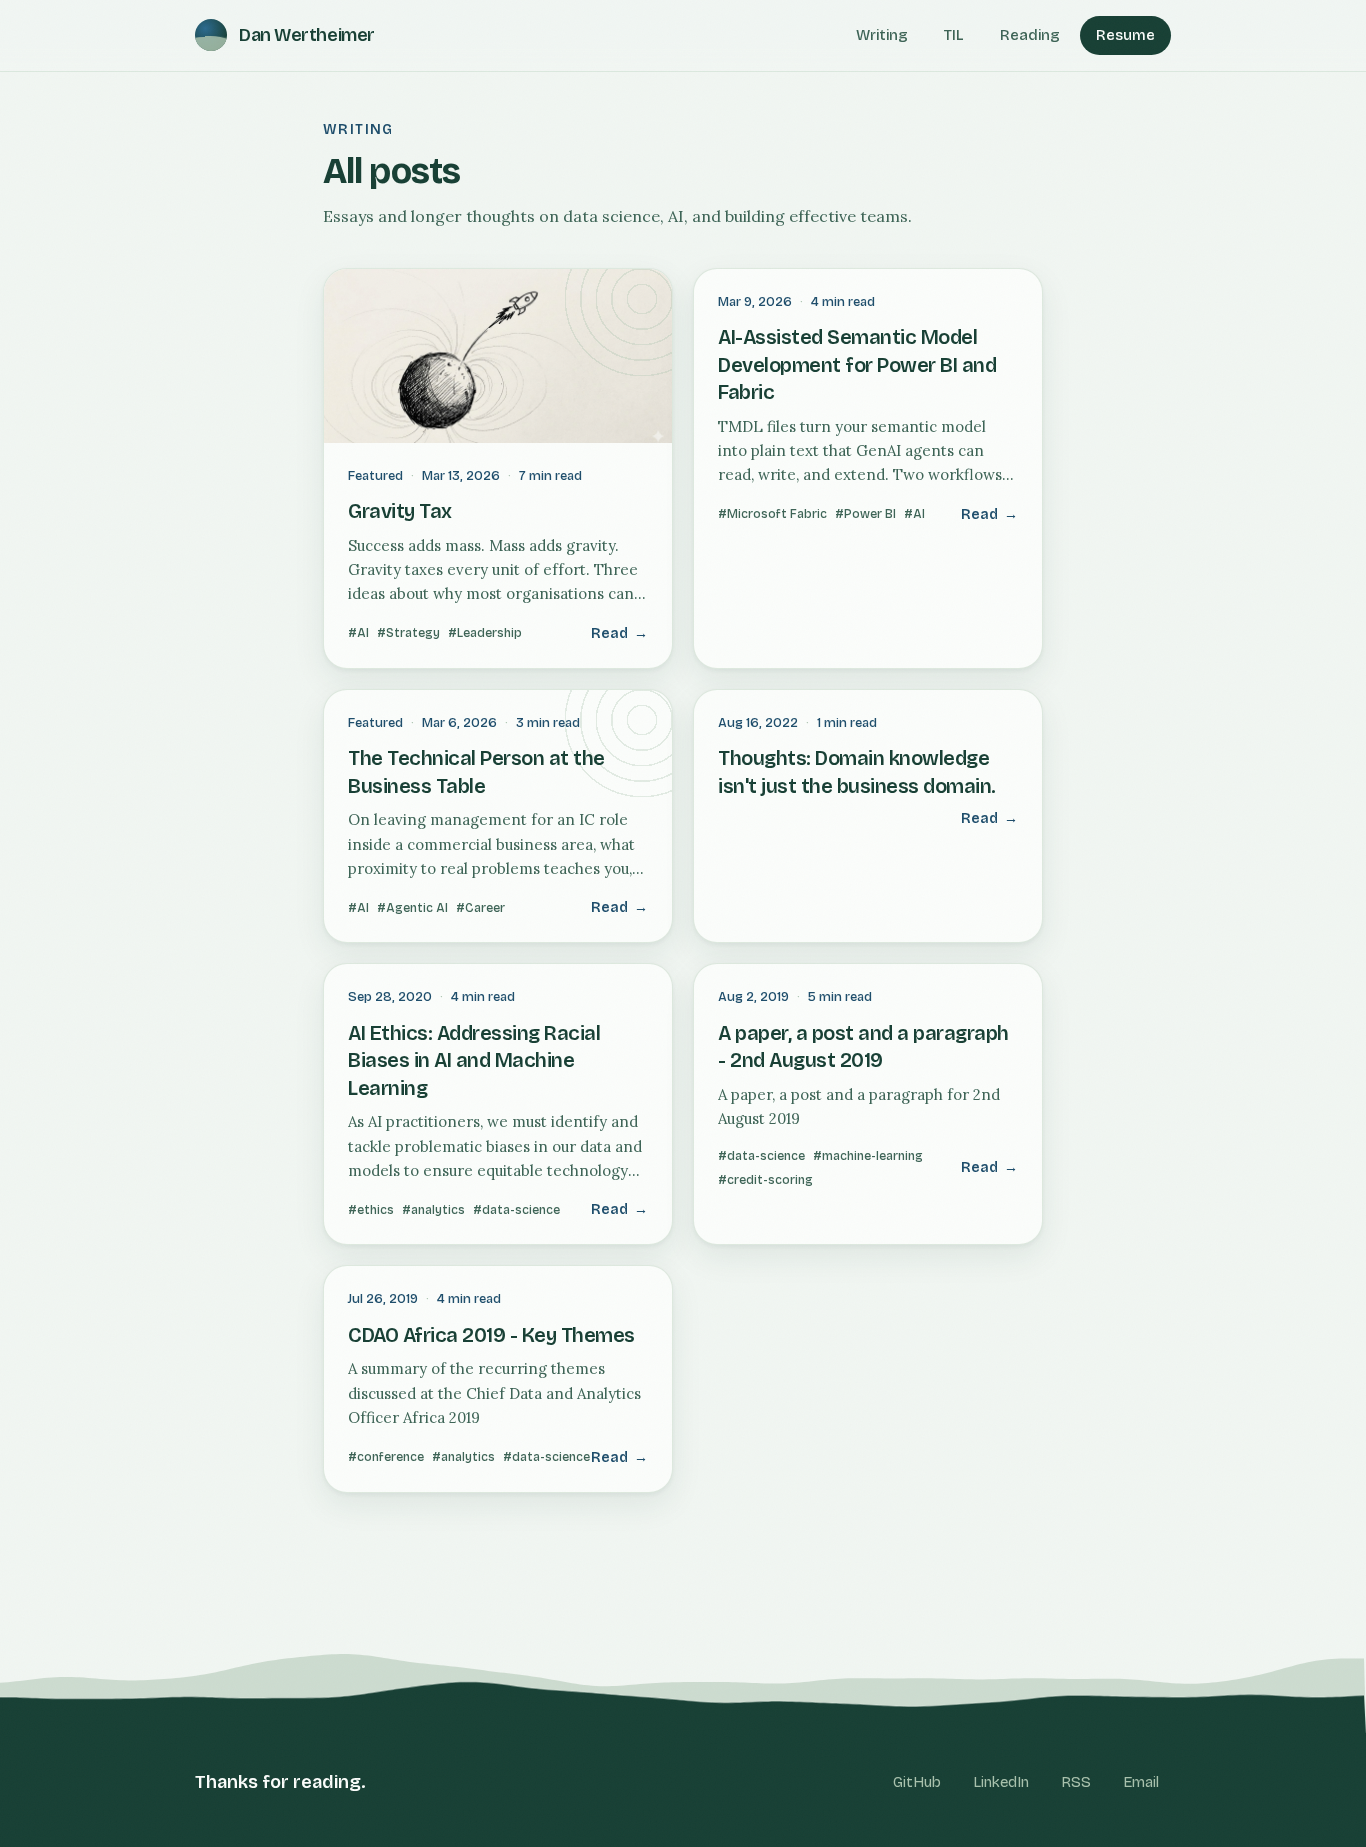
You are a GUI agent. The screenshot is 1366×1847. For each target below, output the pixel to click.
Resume (1125, 35)
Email (1141, 1782)
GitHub (917, 1782)
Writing (882, 35)
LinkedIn (1001, 1782)
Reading (1030, 35)
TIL (954, 35)
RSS (1076, 1782)
